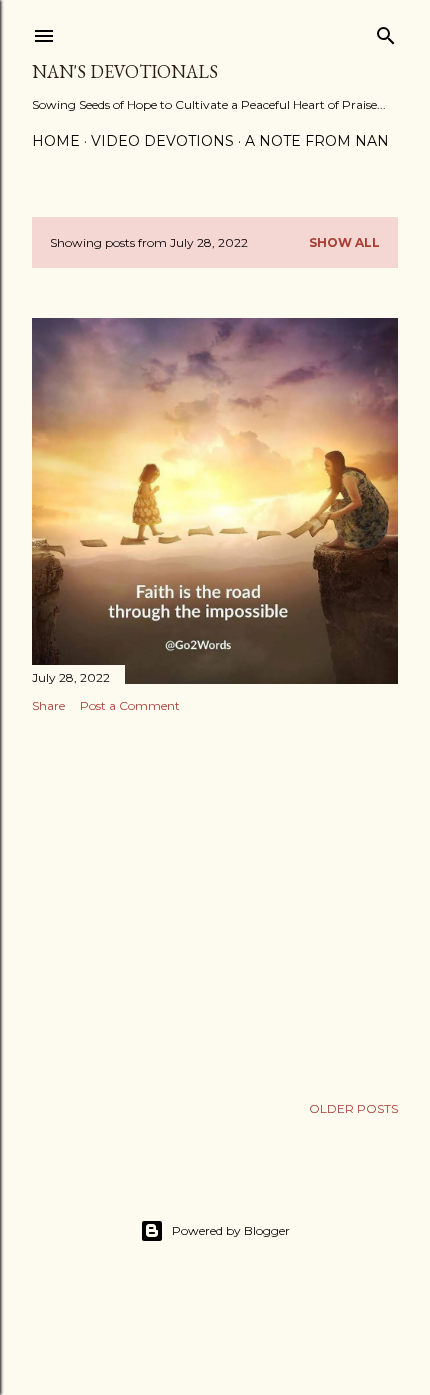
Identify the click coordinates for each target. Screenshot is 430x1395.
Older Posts (353, 1108)
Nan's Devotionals (125, 71)
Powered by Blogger (231, 1230)
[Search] (386, 31)
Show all (344, 242)
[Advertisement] (215, 903)
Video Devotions (162, 141)
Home (56, 141)
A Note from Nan (317, 141)
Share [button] (48, 705)
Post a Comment (130, 705)
